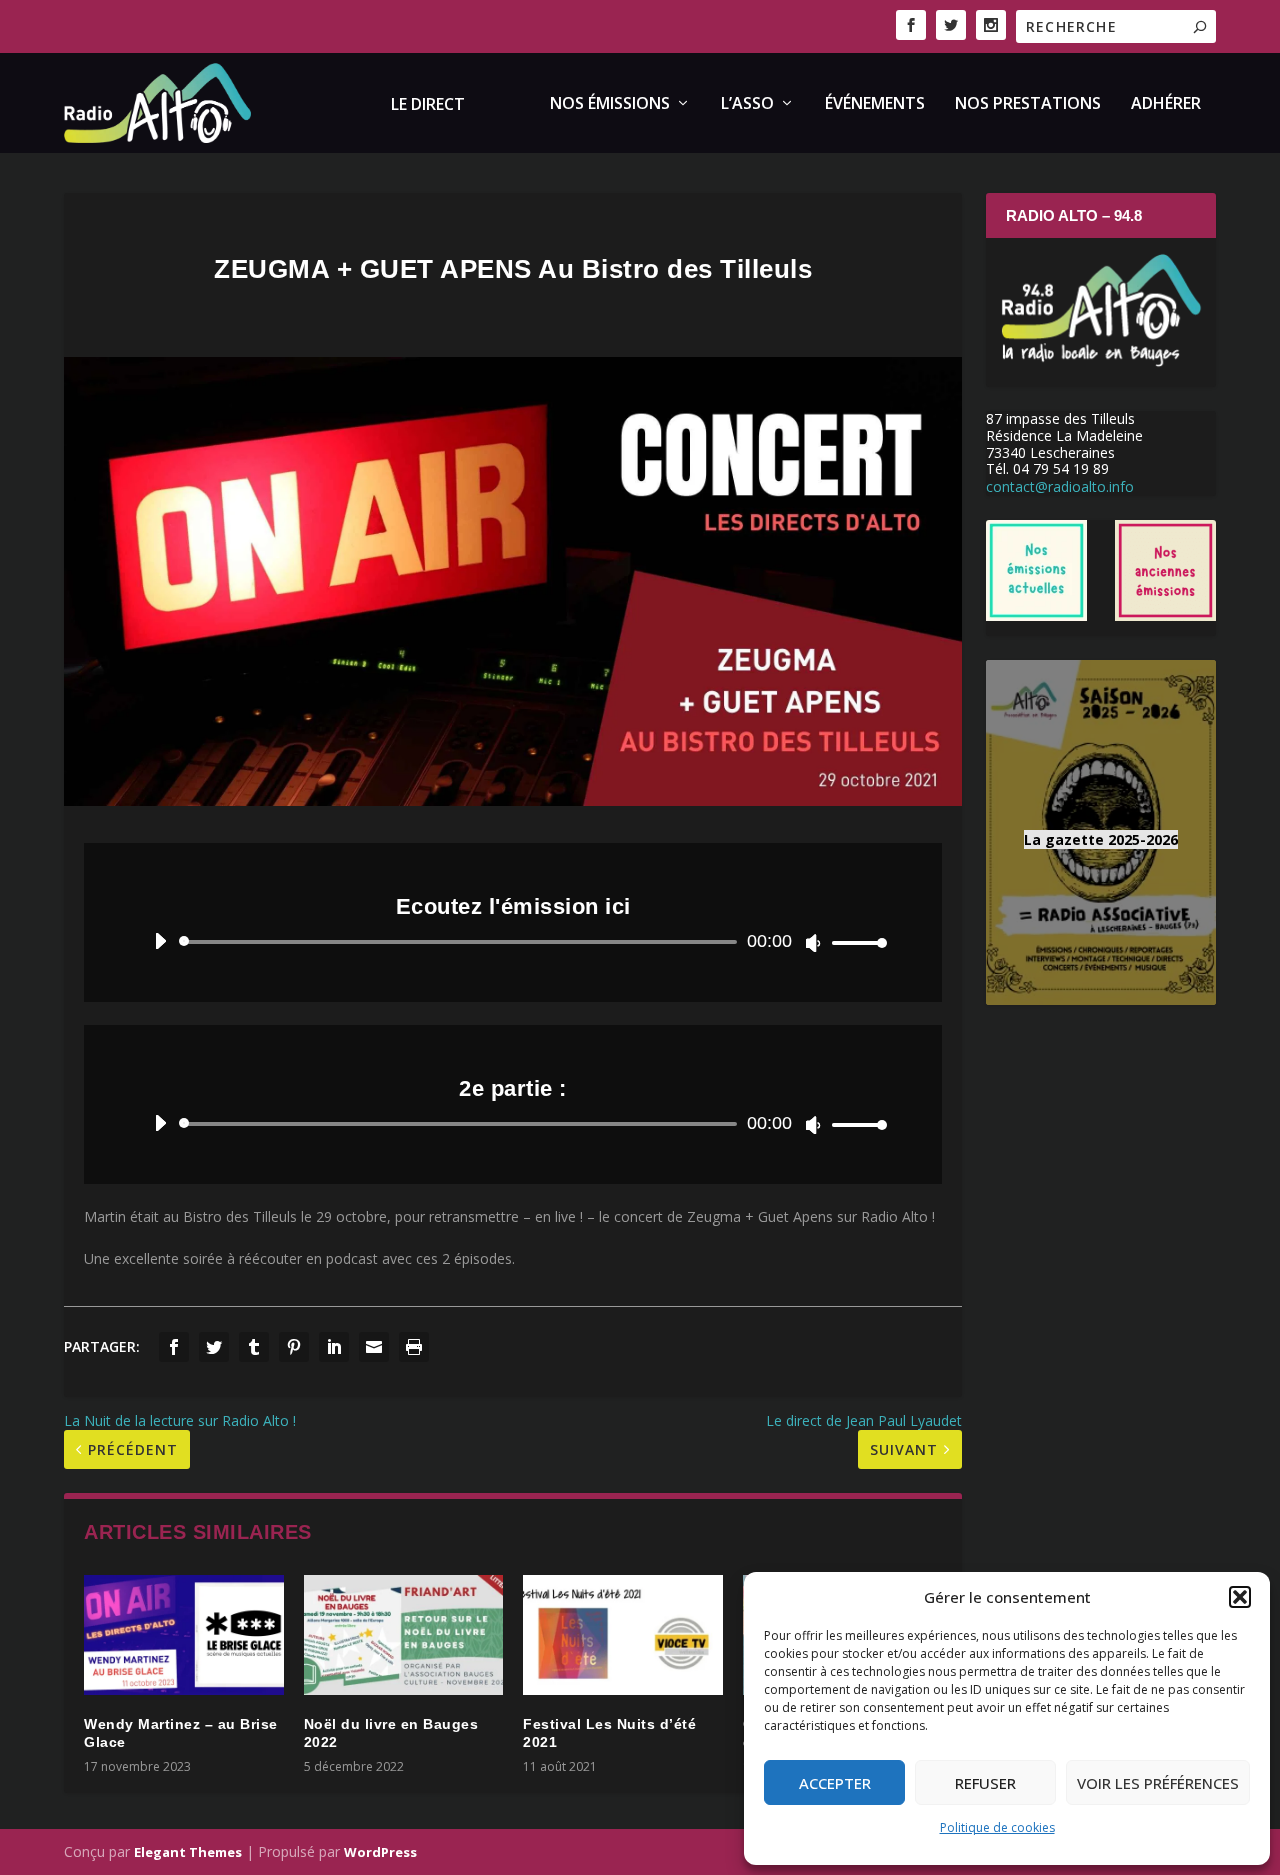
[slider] (854, 942)
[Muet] (813, 943)
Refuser (985, 1783)
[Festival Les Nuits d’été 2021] (623, 1635)
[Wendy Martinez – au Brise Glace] (184, 1635)
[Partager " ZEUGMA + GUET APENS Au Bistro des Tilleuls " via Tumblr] (254, 1347)
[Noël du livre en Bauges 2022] (404, 1635)
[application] (513, 942)
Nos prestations (1028, 104)
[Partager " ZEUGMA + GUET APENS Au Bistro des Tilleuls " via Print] (414, 1347)
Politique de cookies (997, 1827)
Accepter (835, 1783)
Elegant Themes (188, 1852)
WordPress (380, 1852)
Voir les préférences (1158, 1783)
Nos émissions (610, 104)
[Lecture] (160, 941)
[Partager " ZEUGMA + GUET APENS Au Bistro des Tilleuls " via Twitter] (214, 1347)
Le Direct (428, 105)
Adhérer (1166, 104)
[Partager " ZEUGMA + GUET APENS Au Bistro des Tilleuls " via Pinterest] (294, 1347)
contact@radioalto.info (1060, 486)
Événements (875, 104)
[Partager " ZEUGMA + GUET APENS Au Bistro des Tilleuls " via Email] (374, 1347)
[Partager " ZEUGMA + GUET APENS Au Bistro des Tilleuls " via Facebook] (174, 1347)
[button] (1240, 1597)
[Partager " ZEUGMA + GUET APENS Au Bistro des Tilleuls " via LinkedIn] (334, 1347)
